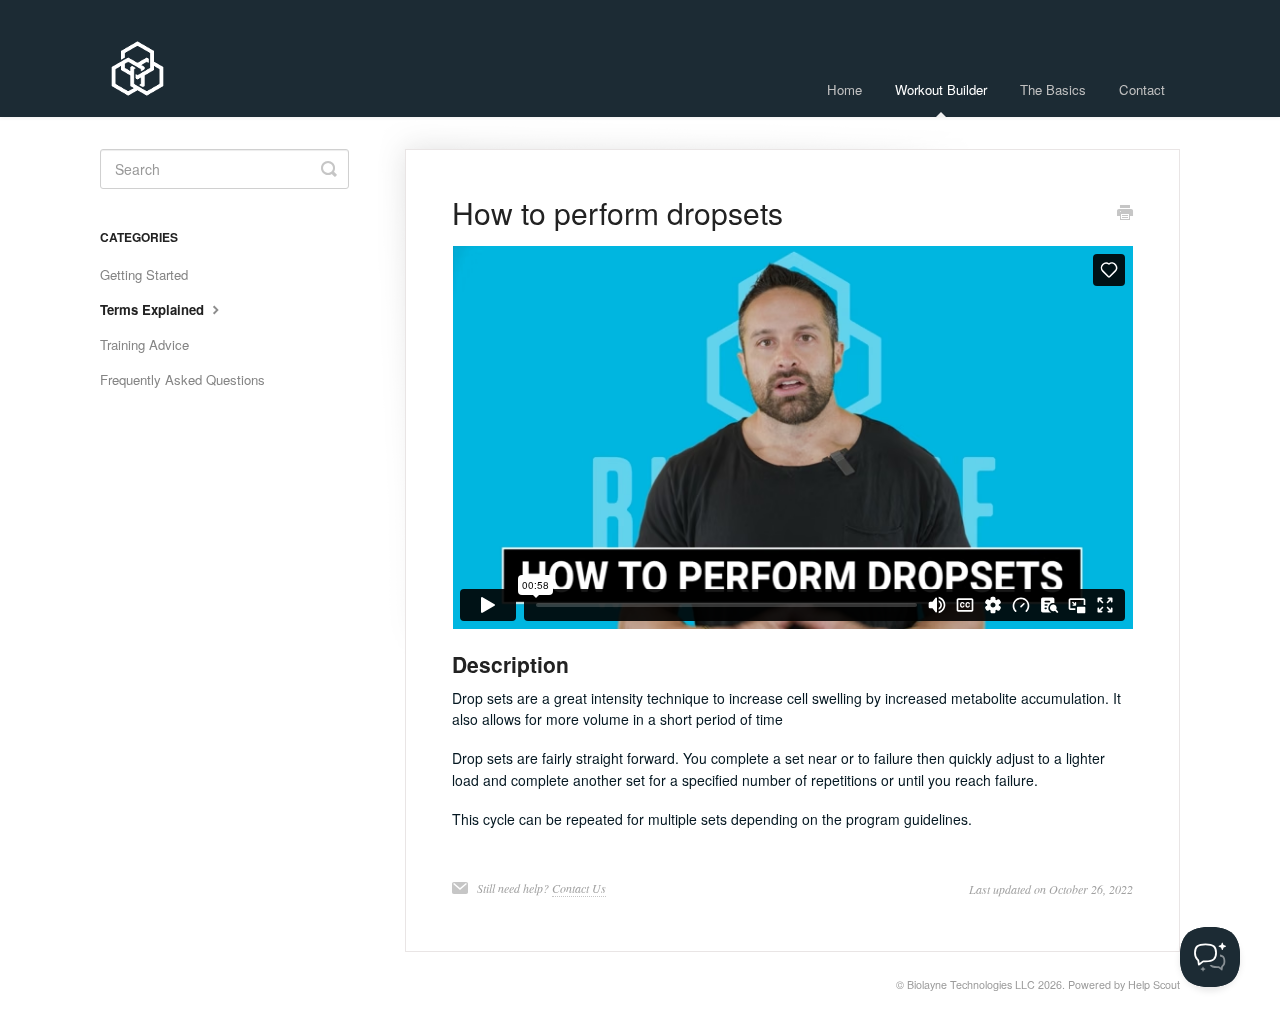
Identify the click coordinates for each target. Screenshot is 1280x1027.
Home (844, 89)
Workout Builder (941, 89)
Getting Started (144, 274)
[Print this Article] (1125, 214)
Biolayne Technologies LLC (971, 984)
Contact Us (579, 888)
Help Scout (1154, 984)
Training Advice (144, 344)
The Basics (1053, 89)
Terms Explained (154, 309)
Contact (1142, 89)
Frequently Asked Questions (182, 379)
